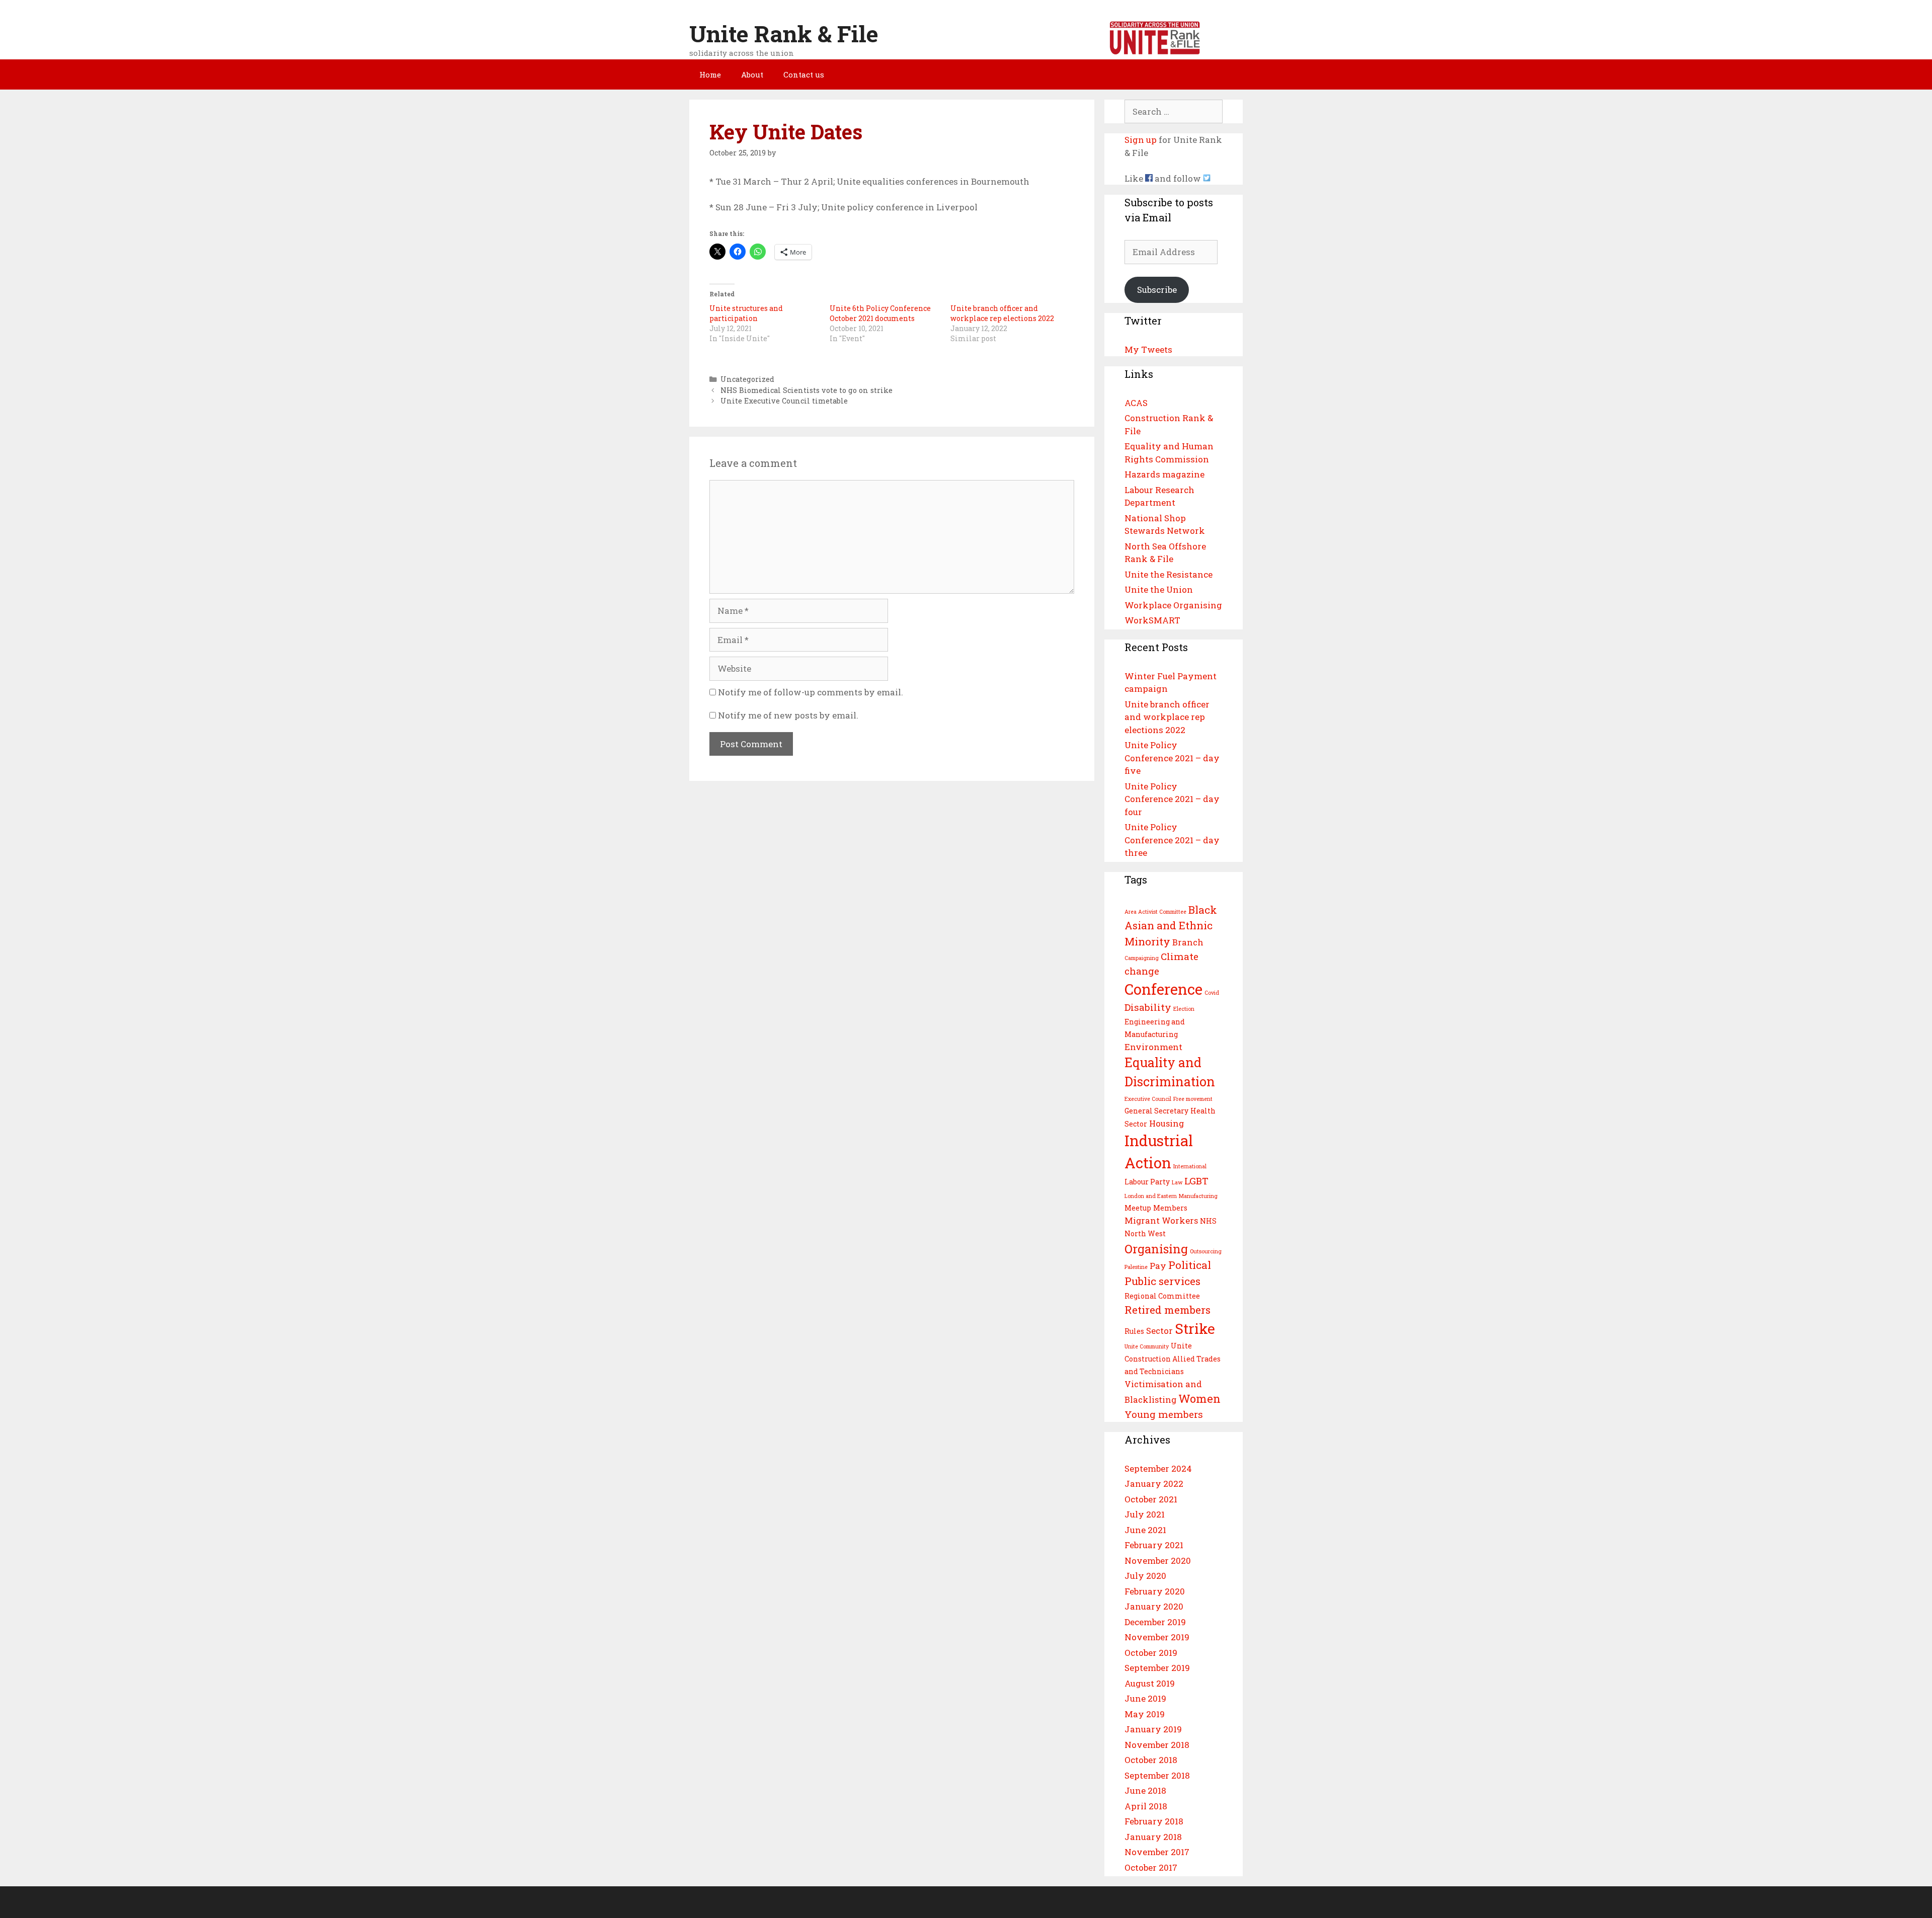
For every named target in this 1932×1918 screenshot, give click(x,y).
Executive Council (1148, 1099)
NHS (1208, 1221)
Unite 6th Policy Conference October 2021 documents (880, 313)
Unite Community (1147, 1346)
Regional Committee (1162, 1296)
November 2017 (1157, 1852)
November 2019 (1157, 1637)
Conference (1163, 989)
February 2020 (1155, 1591)
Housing (1166, 1123)
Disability (1148, 1007)
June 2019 (1145, 1698)
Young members (1164, 1414)
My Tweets (1148, 349)
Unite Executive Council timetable (784, 401)
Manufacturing (1198, 1196)
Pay (1158, 1266)
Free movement (1193, 1099)
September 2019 (1157, 1668)
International (1190, 1166)
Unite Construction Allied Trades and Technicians (1173, 1358)
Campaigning (1142, 958)
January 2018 (1153, 1837)
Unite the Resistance (1169, 574)
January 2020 (1154, 1606)
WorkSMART (1152, 620)
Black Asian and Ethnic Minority (1171, 926)
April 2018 (1146, 1806)
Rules (1134, 1331)
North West (1145, 1233)
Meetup (1138, 1208)
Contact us (804, 74)
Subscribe (1157, 290)
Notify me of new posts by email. (788, 715)
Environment (1153, 1047)
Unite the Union (1159, 589)
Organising (1156, 1249)
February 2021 (1154, 1545)
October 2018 (1151, 1760)
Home (710, 74)
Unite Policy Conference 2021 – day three (1172, 840)
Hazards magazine (1164, 474)
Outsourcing (1206, 1251)
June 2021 (1145, 1530)
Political (1190, 1265)
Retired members (1168, 1310)
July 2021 (1145, 1514)
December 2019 (1155, 1622)
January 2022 (1154, 1484)
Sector (1159, 1331)
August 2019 (1150, 1683)
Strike (1195, 1328)
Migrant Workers (1161, 1220)
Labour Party (1147, 1182)
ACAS (1136, 403)
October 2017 (1151, 1867)
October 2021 (1151, 1499)
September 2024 (1158, 1468)
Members (1170, 1208)
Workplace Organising (1173, 605)
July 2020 (1145, 1576)
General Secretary (1156, 1111)
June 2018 (1145, 1790)
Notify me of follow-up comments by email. (811, 692)
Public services (1162, 1281)
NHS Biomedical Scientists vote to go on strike (807, 390)
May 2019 (1145, 1714)
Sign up (1141, 140)
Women (1199, 1398)
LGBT (1196, 1181)
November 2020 (1158, 1561)
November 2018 (1157, 1745)
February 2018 (1154, 1821)
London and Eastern (1151, 1196)
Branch (1188, 942)
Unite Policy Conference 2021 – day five (1172, 758)
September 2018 (1157, 1775)
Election (1184, 1009)
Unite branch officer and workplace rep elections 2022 (1002, 313)
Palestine (1136, 1267)
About (752, 74)
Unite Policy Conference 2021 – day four (1172, 799)
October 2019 (1151, 1653)
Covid (1212, 993)
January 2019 (1153, 1729)
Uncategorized (747, 379)
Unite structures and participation (746, 313)
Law (1177, 1182)
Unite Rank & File (784, 33)
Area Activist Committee (1155, 912)
